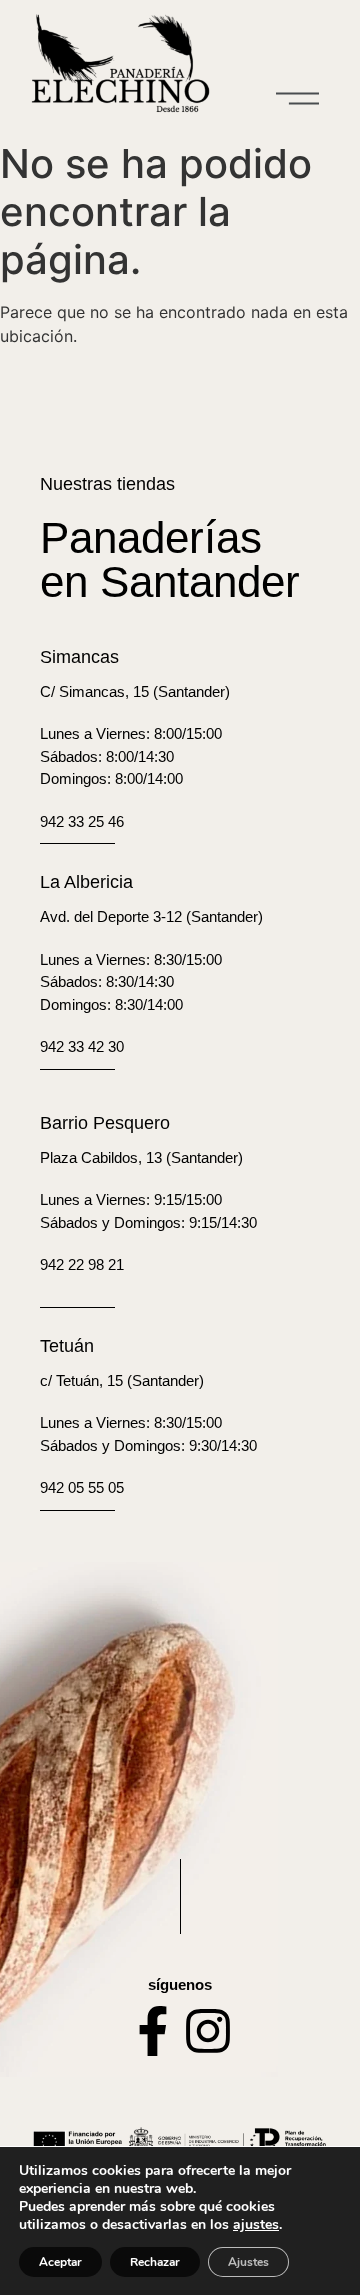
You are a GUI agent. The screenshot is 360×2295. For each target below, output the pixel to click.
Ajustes (248, 2262)
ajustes (256, 2225)
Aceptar (60, 2262)
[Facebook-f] (153, 2031)
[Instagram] (208, 2031)
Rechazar (155, 2262)
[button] (298, 99)
